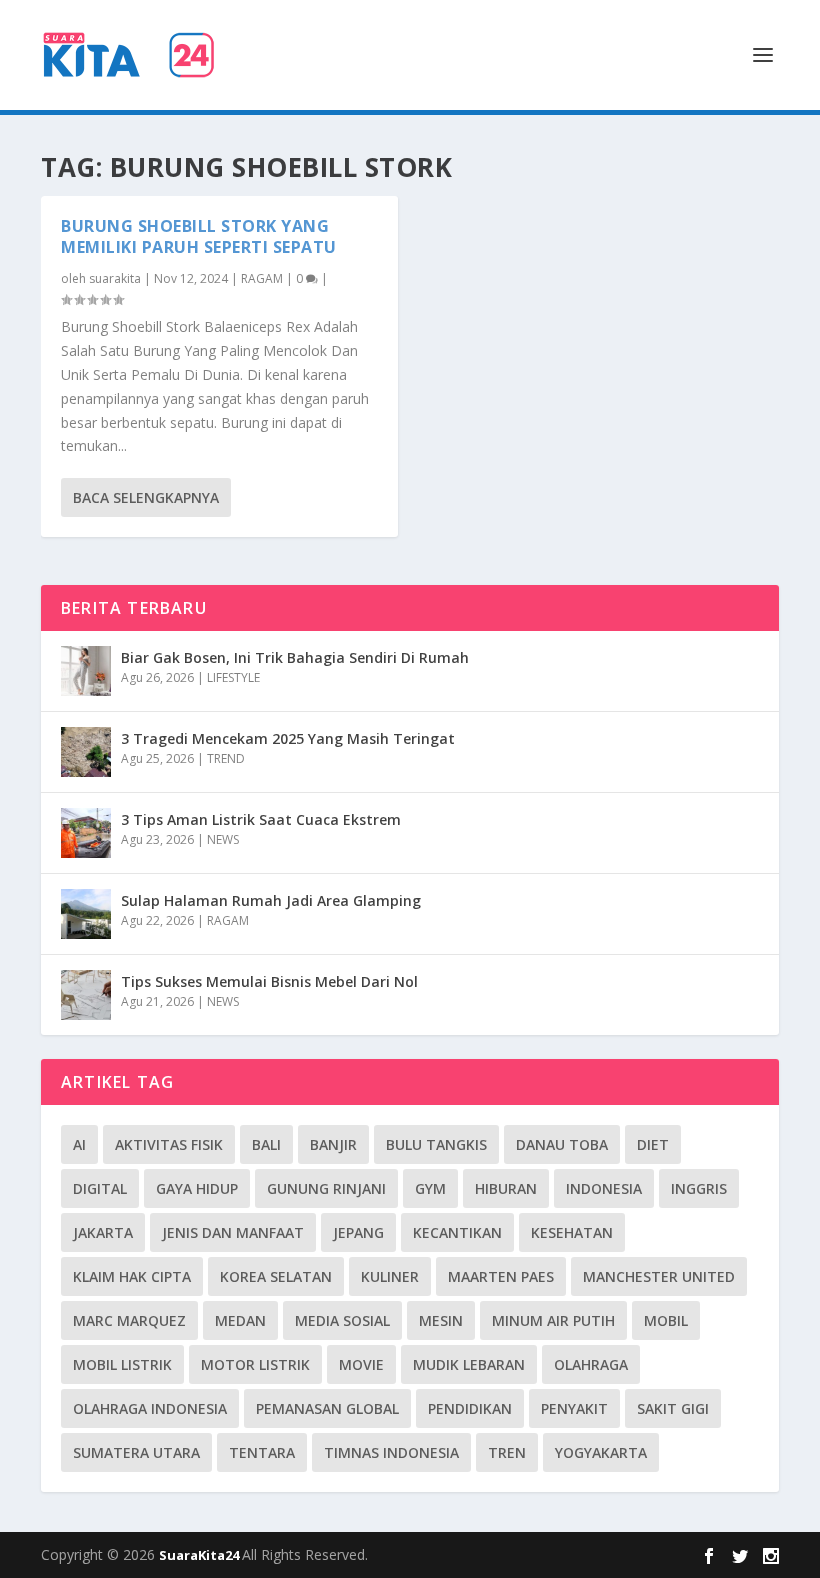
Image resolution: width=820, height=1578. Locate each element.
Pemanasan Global (327, 1408)
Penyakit (574, 1408)
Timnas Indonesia (391, 1452)
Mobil (666, 1320)
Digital (100, 1188)
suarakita (115, 278)
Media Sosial (342, 1320)
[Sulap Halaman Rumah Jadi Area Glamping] (86, 914)
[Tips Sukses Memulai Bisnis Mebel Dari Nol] (86, 995)
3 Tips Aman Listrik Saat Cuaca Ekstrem (261, 819)
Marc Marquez (129, 1320)
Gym (430, 1188)
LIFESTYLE (233, 677)
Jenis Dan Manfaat (233, 1232)
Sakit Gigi (673, 1408)
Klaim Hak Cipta (132, 1276)
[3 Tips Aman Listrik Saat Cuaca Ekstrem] (86, 833)
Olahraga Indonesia (150, 1408)
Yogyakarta (601, 1452)
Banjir (333, 1144)
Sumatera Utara (136, 1452)
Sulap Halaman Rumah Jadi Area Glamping (271, 900)
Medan (240, 1320)
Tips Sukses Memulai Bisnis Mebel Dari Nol (269, 981)
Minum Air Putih (553, 1320)
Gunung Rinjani (326, 1188)
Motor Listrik (255, 1364)
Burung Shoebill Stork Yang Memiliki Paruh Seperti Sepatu (199, 236)
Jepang (358, 1232)
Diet (653, 1144)
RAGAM (262, 278)
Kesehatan (572, 1232)
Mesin (441, 1320)
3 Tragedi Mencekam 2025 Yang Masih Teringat (288, 738)
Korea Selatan (276, 1276)
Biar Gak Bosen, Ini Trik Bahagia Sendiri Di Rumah (295, 657)
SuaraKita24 (200, 1555)
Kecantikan (457, 1232)
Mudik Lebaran (469, 1364)
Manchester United (659, 1276)
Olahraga (591, 1364)
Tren (507, 1452)
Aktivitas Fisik (169, 1144)
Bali (266, 1144)
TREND (226, 758)
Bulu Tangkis (436, 1144)
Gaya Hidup (197, 1188)
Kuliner (390, 1276)
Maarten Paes (501, 1276)
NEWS (223, 839)
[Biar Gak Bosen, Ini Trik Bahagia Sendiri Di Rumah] (86, 671)
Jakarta (103, 1232)
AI (79, 1144)
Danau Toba (562, 1144)
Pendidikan (470, 1408)
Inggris (699, 1188)
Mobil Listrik (122, 1364)
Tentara (262, 1452)
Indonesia (604, 1188)
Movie (361, 1364)
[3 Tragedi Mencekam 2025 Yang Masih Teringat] (86, 752)
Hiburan (506, 1188)
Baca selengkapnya (146, 497)
